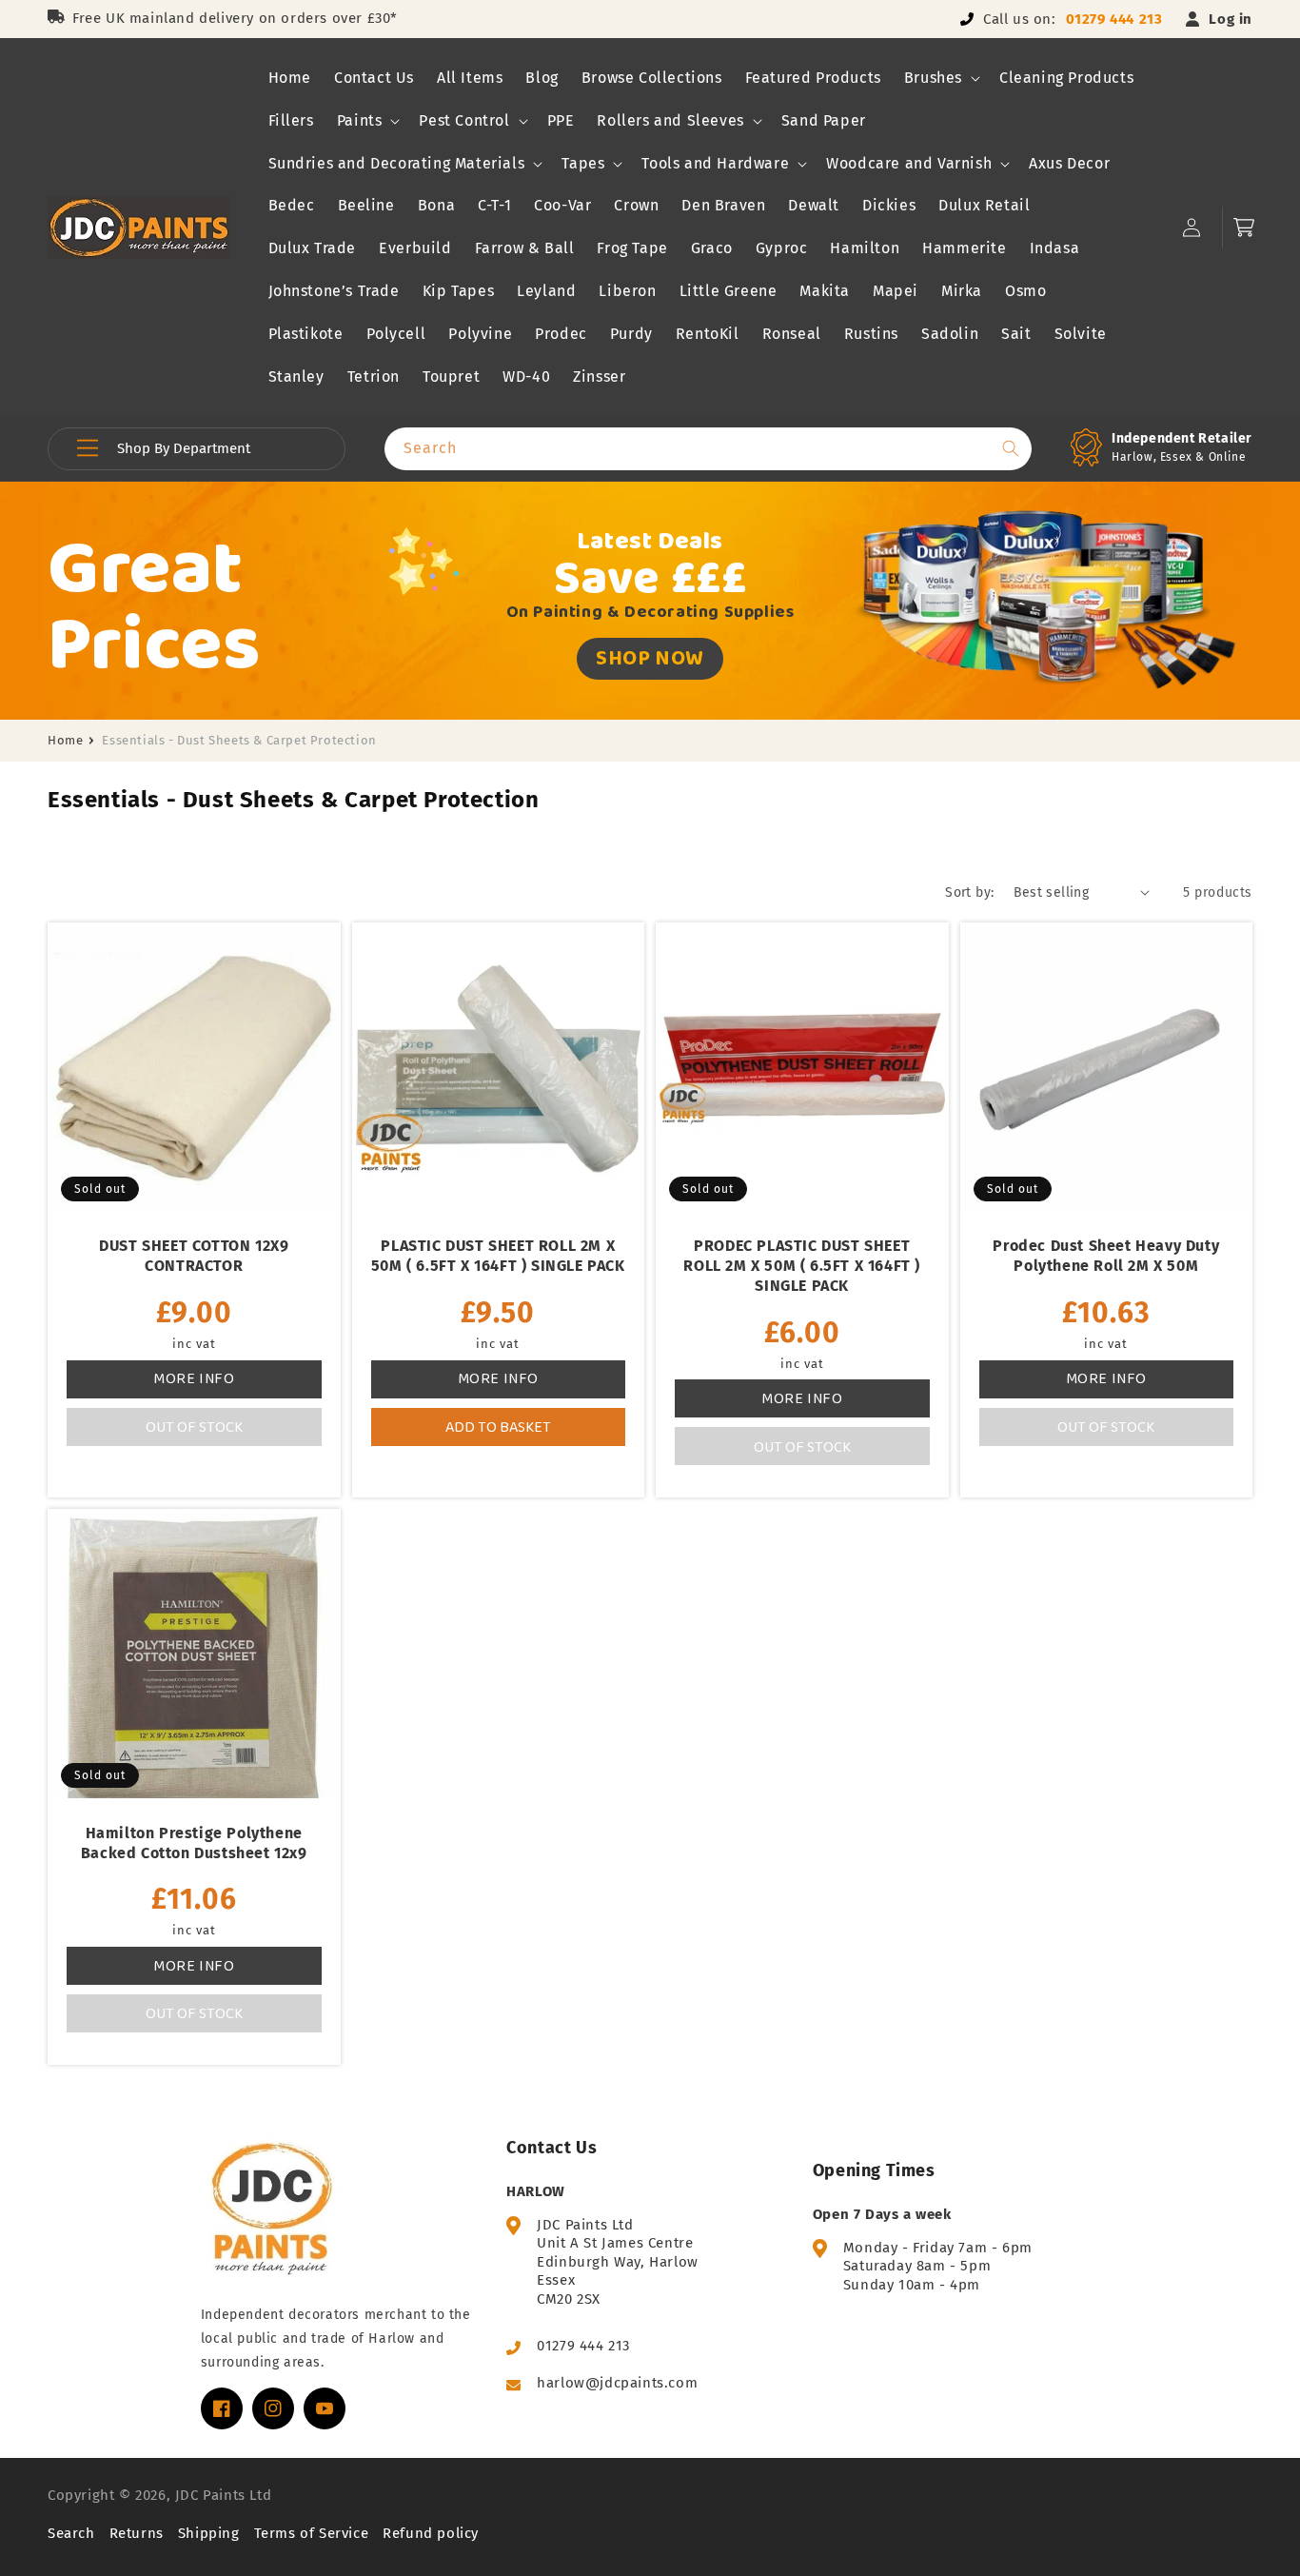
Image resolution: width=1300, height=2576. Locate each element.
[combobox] (708, 449)
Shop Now (650, 657)
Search (71, 2533)
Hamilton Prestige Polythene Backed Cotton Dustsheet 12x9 (194, 1843)
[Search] (1011, 448)
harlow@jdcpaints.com (617, 2383)
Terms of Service (312, 2533)
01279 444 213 (1114, 19)
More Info (194, 1378)
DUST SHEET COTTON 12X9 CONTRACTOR (194, 1256)
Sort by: (969, 892)
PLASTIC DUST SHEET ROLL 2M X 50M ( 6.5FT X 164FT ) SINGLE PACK (498, 1256)
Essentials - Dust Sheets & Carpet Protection (239, 740)
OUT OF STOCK (194, 1427)
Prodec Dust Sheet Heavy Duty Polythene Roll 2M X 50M (1106, 1256)
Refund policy (431, 2533)
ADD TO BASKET (498, 1427)
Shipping (209, 2533)
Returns (137, 2533)
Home (65, 740)
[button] (940, 79)
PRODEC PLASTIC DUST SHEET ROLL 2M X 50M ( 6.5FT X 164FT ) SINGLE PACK (802, 1266)
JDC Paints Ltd (223, 2495)
